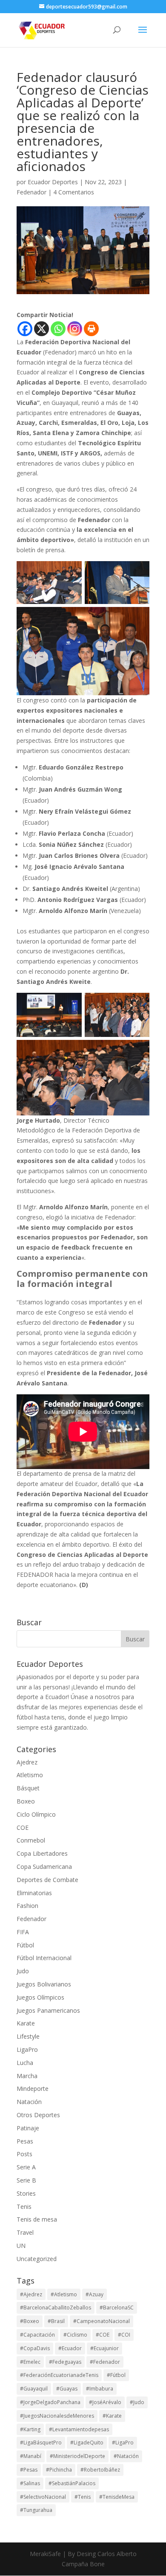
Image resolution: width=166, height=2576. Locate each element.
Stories (26, 2193)
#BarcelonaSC (117, 2308)
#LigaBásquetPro (41, 2443)
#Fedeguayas (65, 2362)
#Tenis (83, 2497)
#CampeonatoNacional (102, 2321)
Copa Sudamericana (44, 1867)
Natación (29, 2102)
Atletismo (30, 1775)
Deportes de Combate (47, 1880)
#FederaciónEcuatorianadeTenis (59, 2375)
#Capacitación (37, 2335)
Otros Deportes (38, 2115)
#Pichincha (59, 2470)
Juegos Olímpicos (40, 1997)
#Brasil (56, 2321)
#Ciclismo (75, 2335)
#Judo (137, 2402)
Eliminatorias (34, 1893)
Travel (25, 2232)
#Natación (126, 2456)
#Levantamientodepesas (79, 2429)
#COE (103, 2335)
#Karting (30, 2429)
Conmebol (31, 1840)
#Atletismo (64, 2294)
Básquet (28, 1788)
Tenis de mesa (37, 2219)
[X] (41, 329)
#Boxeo (30, 2321)
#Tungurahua (36, 2510)
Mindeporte (33, 2089)
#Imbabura (100, 2389)
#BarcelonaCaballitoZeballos (56, 2308)
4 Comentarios (74, 192)
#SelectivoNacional (43, 2497)
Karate (26, 2023)
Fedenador (31, 192)
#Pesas (29, 2470)
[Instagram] (75, 329)
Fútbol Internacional (44, 1958)
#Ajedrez (31, 2294)
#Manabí (31, 2456)
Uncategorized (37, 2259)
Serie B (26, 2180)
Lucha (25, 2063)
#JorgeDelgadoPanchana (50, 2402)
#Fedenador (105, 2362)
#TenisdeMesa (117, 2497)
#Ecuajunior (104, 2348)
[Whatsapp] (58, 329)
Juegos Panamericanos (48, 2010)
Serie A (26, 2167)
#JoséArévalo (105, 2402)
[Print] (91, 329)
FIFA (23, 1932)
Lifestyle (28, 2036)
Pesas (25, 2141)
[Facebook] (25, 329)
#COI (124, 2335)
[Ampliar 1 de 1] (71, 572)
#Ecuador (70, 2348)
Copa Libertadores (42, 1853)
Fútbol (25, 1945)
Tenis (24, 2207)
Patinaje (28, 2128)
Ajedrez (27, 1762)
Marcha (27, 2076)
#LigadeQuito (87, 2443)
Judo (23, 1971)
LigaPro (27, 2049)
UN (21, 2246)
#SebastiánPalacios (72, 2483)
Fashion (27, 1906)
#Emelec (30, 2362)
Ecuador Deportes (53, 182)
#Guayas (67, 2389)
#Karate (112, 2416)
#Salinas (30, 2483)
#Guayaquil (34, 2389)
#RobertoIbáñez (100, 2470)
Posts (24, 2154)
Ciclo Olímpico (36, 1814)
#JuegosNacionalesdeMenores (57, 2416)
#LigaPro (123, 2443)
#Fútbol (116, 2375)
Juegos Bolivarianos (44, 1984)
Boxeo (26, 1801)
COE (23, 1827)
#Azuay (94, 2294)
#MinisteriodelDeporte (77, 2456)
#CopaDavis (35, 2348)
